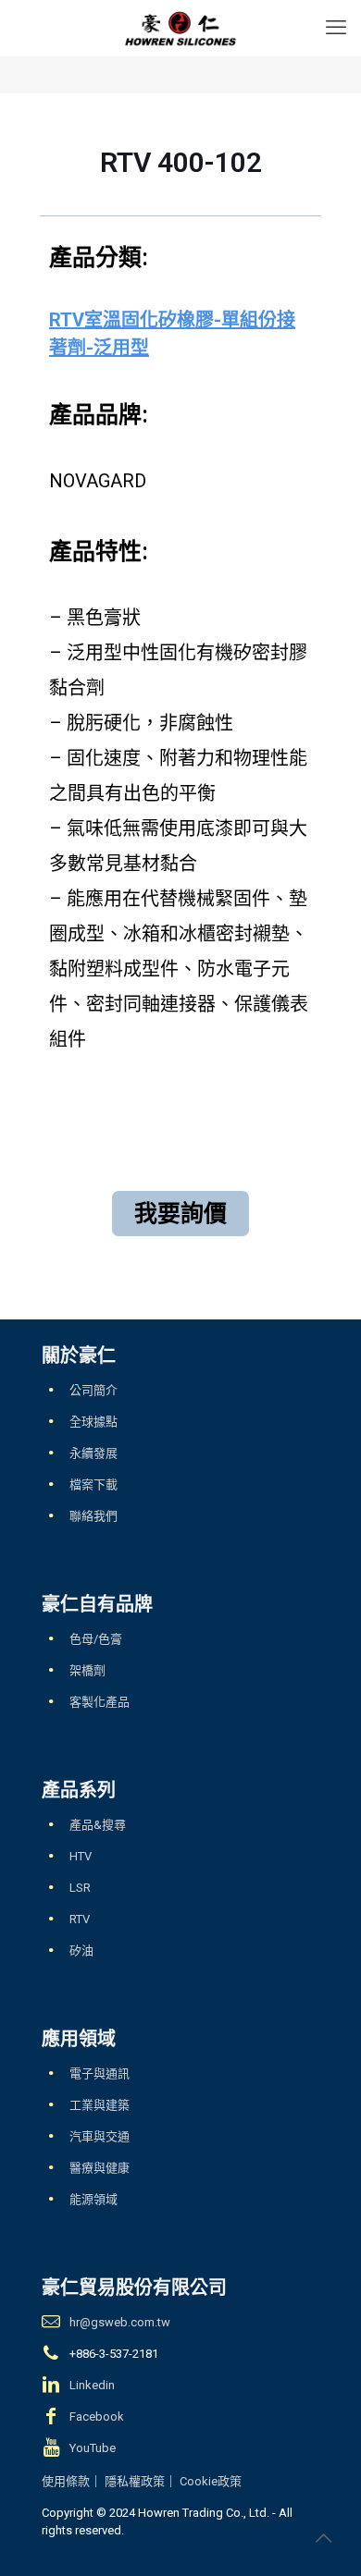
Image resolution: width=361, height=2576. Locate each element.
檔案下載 (93, 1484)
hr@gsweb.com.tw (120, 2322)
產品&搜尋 (98, 1825)
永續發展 (93, 1453)
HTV (81, 1856)
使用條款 (66, 2481)
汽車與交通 (100, 2136)
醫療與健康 (100, 2168)
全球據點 (93, 1422)
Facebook (97, 2417)
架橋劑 (87, 1670)
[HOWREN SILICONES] (180, 28)
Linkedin (92, 2385)
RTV (80, 1919)
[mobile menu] (336, 28)
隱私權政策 (135, 2481)
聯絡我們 (93, 1516)
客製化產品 (100, 1702)
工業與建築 (100, 2105)
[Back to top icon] (323, 2538)
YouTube (93, 2448)
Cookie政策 (211, 2481)
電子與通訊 (100, 2073)
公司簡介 (93, 1390)
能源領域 (93, 2199)
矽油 (81, 1950)
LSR (80, 1888)
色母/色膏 (96, 1639)
